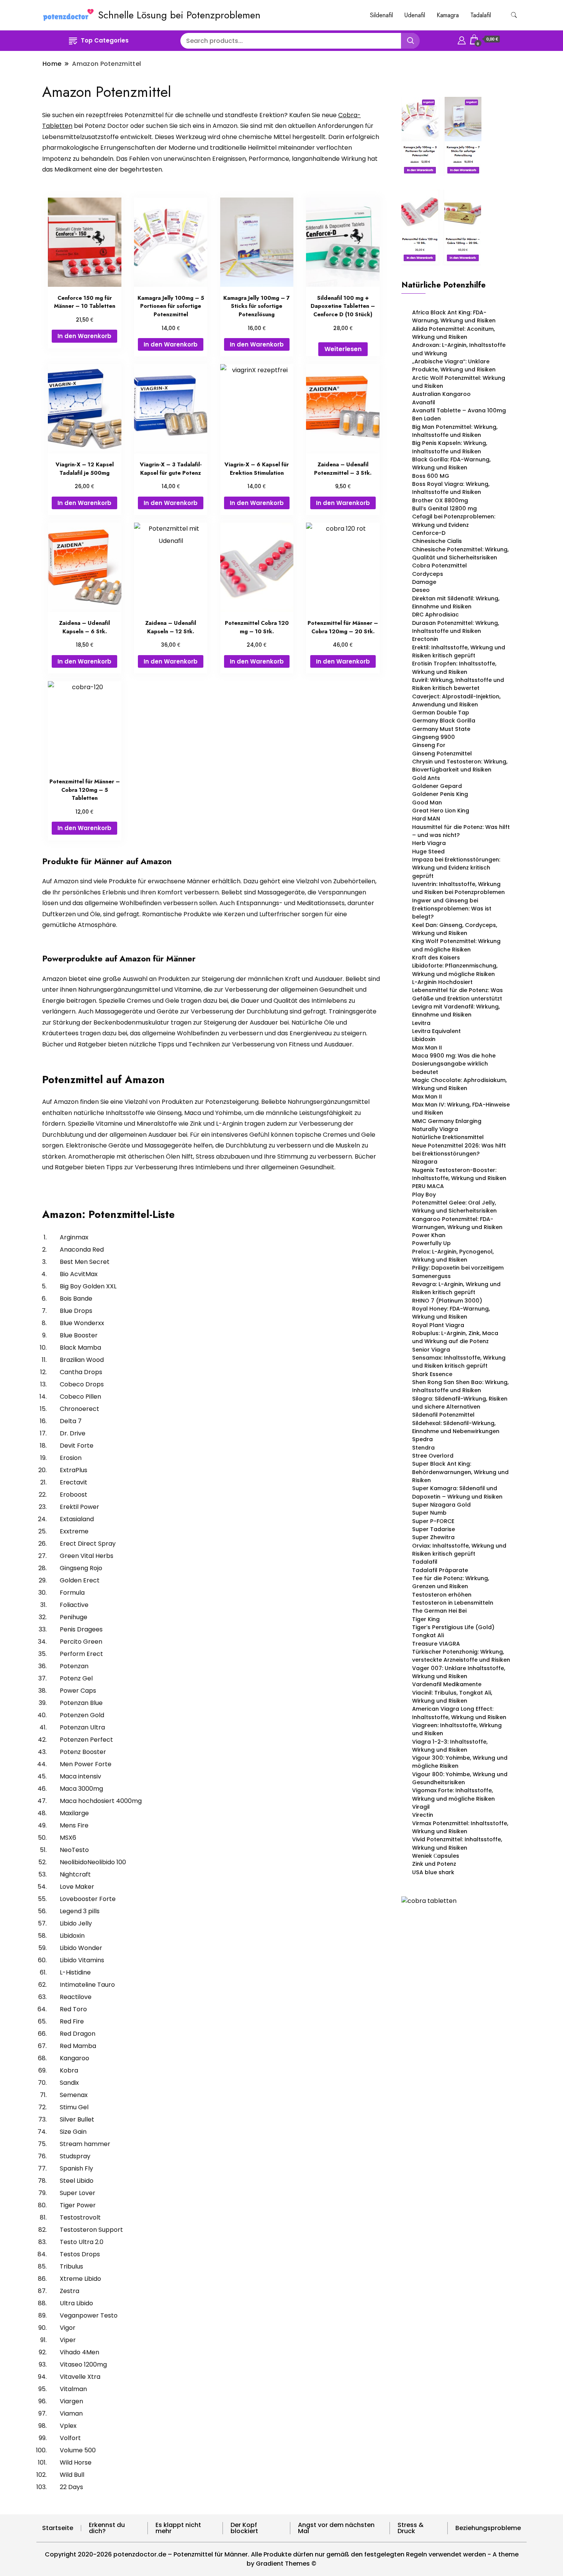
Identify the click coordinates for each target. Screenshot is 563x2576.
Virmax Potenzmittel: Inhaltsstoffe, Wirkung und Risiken (460, 1827)
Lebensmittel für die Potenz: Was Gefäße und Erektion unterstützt (457, 994)
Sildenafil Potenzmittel (443, 1415)
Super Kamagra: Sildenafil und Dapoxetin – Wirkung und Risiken (457, 1492)
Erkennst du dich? (107, 2528)
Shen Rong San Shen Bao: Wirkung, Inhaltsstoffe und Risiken (460, 1386)
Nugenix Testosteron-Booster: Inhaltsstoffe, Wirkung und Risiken (459, 1174)
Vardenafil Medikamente (447, 1684)
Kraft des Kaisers (436, 958)
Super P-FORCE (433, 1521)
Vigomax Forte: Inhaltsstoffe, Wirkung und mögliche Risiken (453, 1794)
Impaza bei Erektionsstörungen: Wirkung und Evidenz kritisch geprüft (456, 868)
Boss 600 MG (431, 476)
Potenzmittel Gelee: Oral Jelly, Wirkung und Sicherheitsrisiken (454, 1207)
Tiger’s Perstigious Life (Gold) (453, 1627)
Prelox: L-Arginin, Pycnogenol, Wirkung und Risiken (453, 1256)
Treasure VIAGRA (436, 1644)
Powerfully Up (431, 1243)
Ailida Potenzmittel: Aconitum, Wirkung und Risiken (453, 333)
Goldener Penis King (440, 794)
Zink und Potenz (434, 1864)
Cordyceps (428, 574)
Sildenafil (381, 15)
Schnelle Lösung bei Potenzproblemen (179, 15)
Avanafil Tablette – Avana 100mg (459, 410)
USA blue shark (433, 1872)
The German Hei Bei (439, 1611)
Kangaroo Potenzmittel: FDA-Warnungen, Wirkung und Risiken (457, 1223)
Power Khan (429, 1235)
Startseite (58, 2528)
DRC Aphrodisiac (435, 615)
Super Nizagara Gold (441, 1505)
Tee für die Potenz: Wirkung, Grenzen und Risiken (451, 1582)
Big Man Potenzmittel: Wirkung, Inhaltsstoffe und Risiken (455, 431)
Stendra (423, 1448)
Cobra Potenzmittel (439, 566)
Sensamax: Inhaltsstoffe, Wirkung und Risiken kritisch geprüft (459, 1362)
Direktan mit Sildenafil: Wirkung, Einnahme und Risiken (456, 602)
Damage (424, 582)
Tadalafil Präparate (440, 1570)
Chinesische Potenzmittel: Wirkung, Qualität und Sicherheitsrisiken (460, 553)
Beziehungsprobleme (488, 2528)
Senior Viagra (431, 1350)
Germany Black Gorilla (444, 721)
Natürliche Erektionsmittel (448, 1137)
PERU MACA (428, 1186)
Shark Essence (432, 1374)
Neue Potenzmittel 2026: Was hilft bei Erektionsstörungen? (459, 1150)
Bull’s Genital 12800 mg (444, 508)
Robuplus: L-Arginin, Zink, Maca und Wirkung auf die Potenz (455, 1337)
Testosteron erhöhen (442, 1595)
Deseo (421, 590)
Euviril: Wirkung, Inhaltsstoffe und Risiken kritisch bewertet (458, 684)
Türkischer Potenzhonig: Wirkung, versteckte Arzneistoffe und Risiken (461, 1656)
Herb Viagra (429, 843)
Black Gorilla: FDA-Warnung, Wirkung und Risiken (451, 463)
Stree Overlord (433, 1456)
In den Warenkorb (84, 336)
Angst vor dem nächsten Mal (336, 2528)
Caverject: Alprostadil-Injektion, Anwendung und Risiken (456, 700)
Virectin (423, 1815)
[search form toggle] (514, 15)
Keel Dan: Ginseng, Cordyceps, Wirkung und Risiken (455, 929)
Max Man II (427, 1048)
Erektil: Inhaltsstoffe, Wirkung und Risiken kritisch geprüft (459, 651)
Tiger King (426, 1619)
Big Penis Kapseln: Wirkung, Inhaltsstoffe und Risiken (450, 447)
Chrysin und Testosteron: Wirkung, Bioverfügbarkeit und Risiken (460, 766)
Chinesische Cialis (437, 541)
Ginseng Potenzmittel (442, 754)
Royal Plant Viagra (438, 1325)
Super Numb (429, 1513)
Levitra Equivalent (436, 1031)
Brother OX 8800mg (440, 500)
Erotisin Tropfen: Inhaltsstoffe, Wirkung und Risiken (454, 668)
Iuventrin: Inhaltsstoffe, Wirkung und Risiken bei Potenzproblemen (458, 888)
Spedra (422, 1439)
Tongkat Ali (428, 1635)
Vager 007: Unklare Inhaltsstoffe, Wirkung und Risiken (459, 1672)
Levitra (421, 1023)
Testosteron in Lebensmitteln (453, 1603)
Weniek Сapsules (436, 1856)
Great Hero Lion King (441, 811)
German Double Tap (441, 713)
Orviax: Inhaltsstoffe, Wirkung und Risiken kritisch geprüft (459, 1550)
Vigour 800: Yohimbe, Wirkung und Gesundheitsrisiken (460, 1778)
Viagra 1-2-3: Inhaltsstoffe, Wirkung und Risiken (450, 1746)
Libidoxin (424, 1039)
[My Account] (462, 39)
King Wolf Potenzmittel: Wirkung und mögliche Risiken (456, 945)
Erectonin (425, 639)
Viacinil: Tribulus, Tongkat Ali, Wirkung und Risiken (452, 1697)
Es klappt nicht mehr (178, 2528)
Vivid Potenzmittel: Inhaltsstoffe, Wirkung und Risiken (457, 1843)
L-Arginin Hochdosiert (442, 982)
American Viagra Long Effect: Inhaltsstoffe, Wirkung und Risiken (459, 1713)
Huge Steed (428, 852)
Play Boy (424, 1195)
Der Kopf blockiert (244, 2528)
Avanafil (424, 402)
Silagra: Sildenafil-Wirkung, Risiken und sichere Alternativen (460, 1403)
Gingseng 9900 (434, 737)
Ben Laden (426, 418)
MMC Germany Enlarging (447, 1121)
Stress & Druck (411, 2528)
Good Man (427, 803)
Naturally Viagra (435, 1129)
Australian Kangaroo (441, 394)
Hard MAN (426, 819)
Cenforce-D (429, 533)
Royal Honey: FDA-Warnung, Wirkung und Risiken (451, 1313)
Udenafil (415, 15)
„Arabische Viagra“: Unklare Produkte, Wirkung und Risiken (454, 365)
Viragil (421, 1807)
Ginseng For (429, 745)
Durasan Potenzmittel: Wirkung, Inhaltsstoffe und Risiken (456, 627)
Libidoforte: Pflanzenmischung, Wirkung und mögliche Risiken (455, 970)
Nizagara (425, 1162)
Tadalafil (481, 15)
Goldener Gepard (437, 786)
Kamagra (448, 15)
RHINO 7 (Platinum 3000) (447, 1301)
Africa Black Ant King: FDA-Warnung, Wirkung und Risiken (454, 316)
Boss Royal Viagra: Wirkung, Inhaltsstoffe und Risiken (451, 488)
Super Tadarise (434, 1529)
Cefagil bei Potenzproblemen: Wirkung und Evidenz (454, 521)
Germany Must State (441, 729)
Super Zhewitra (433, 1537)
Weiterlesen (343, 349)
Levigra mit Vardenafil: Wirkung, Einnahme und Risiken (456, 1011)
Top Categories (105, 40)
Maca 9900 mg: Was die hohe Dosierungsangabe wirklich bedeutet (454, 1064)
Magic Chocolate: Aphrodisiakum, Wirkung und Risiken (459, 1084)
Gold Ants (426, 778)
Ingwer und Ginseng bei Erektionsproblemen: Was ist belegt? (452, 909)
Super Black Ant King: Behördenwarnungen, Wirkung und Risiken (460, 1472)
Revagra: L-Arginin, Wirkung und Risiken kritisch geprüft (456, 1288)
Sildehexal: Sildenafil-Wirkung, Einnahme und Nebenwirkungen (456, 1427)
